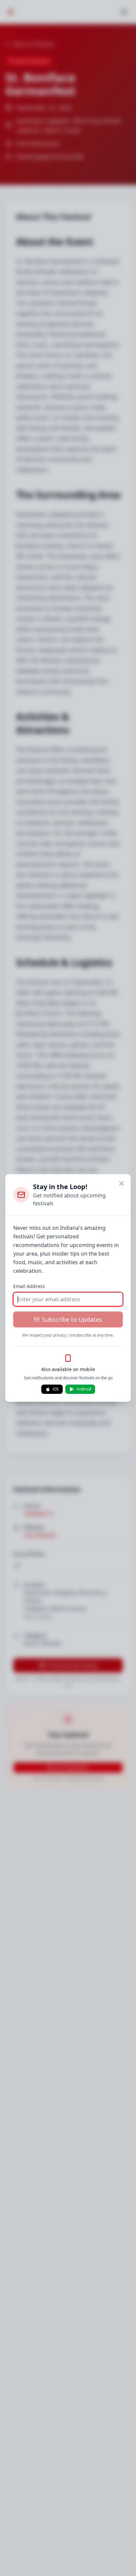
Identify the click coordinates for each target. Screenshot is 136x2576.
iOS (56, 1389)
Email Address (29, 1286)
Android (84, 1389)
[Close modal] (121, 1183)
